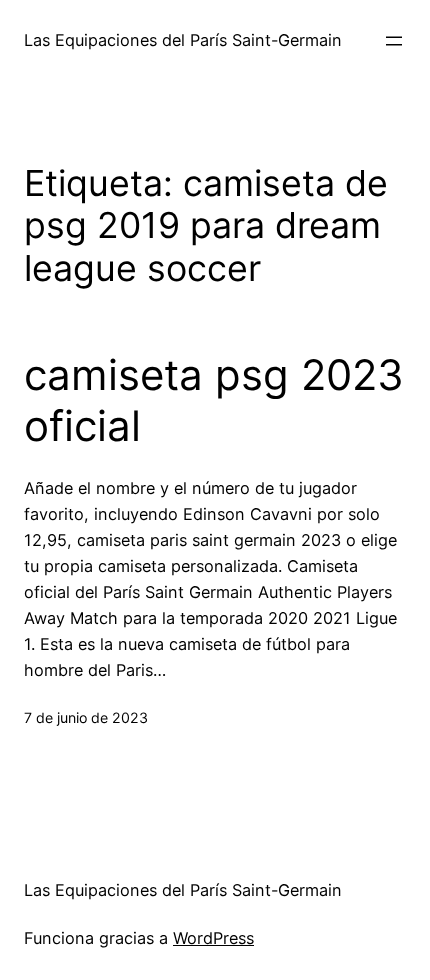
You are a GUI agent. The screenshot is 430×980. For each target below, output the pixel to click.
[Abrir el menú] (394, 41)
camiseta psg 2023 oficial (214, 400)
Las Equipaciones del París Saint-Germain (183, 40)
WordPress (213, 938)
